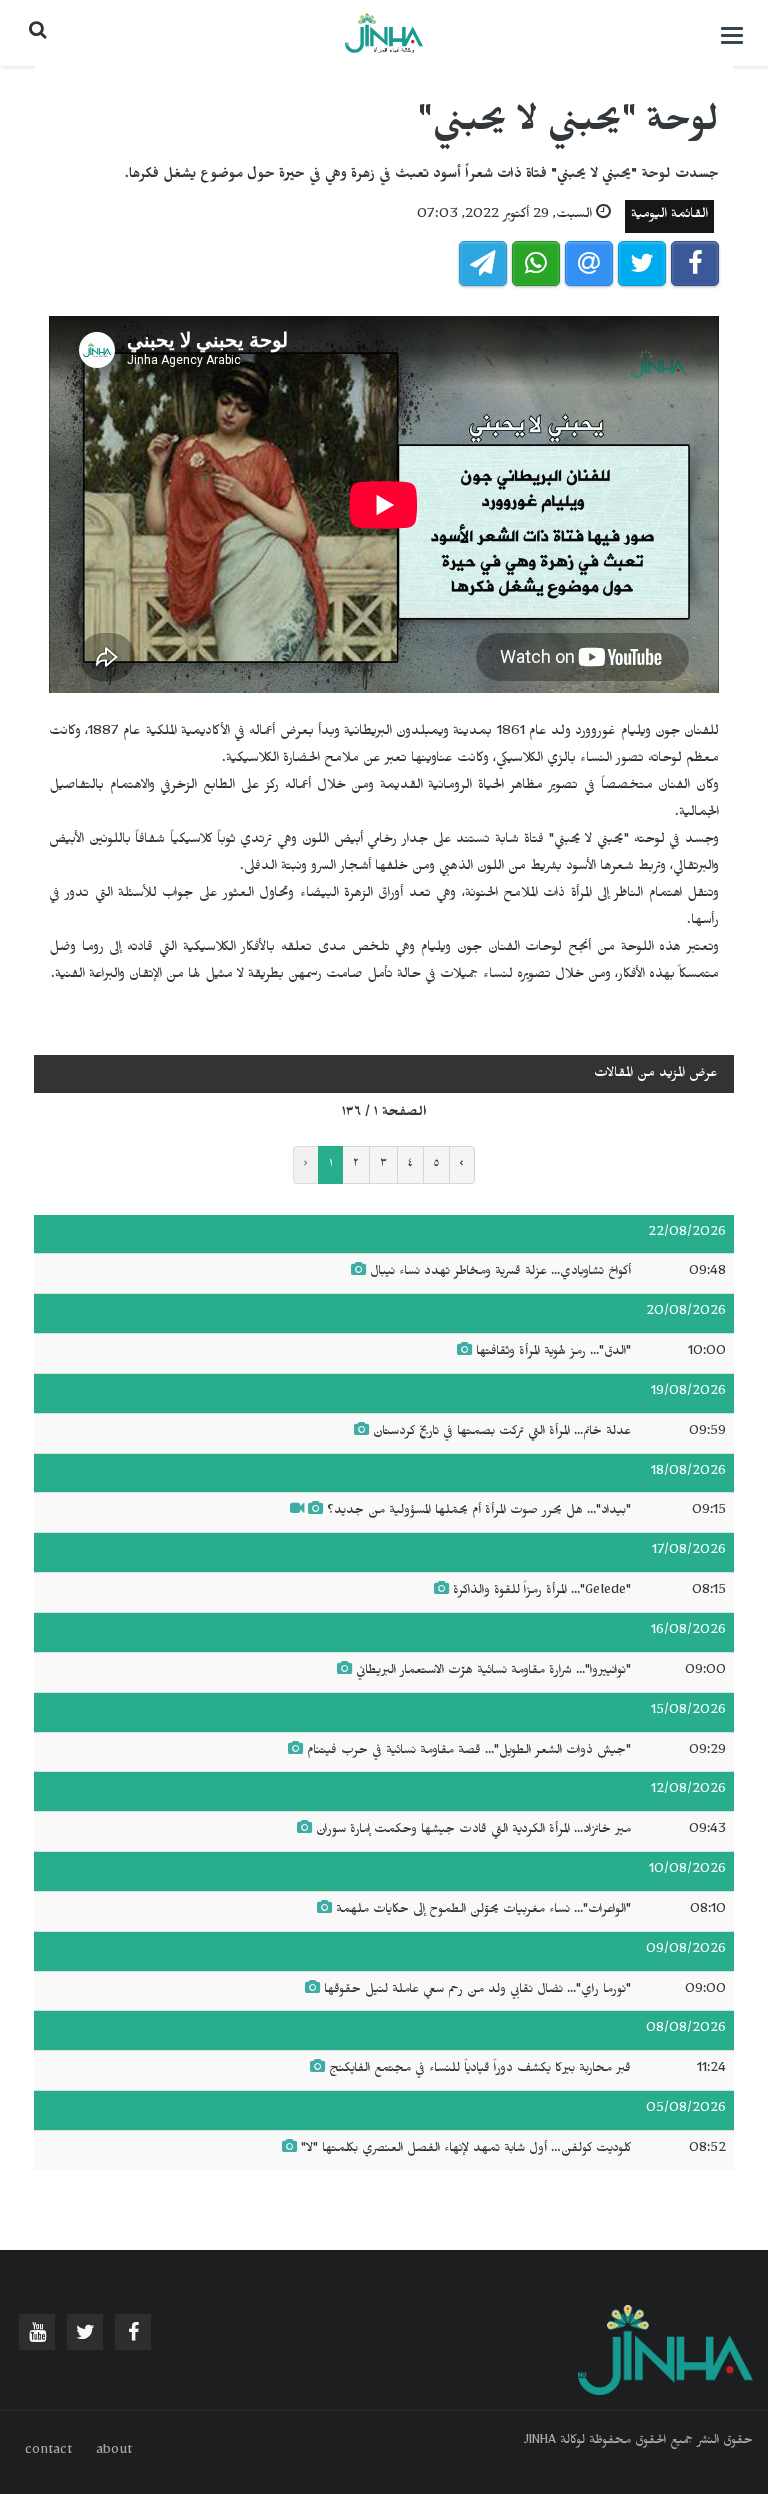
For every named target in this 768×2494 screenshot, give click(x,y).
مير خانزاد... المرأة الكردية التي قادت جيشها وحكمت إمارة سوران (473, 1831)
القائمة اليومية (669, 216)
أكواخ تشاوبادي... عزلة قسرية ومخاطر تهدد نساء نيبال (500, 1273)
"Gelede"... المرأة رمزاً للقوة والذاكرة (542, 1592)
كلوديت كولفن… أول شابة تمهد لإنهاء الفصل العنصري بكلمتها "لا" (466, 2150)
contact (48, 2452)
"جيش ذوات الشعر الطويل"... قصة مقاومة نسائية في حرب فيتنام (469, 1752)
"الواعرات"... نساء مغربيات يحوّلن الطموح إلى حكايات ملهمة (483, 1911)
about (114, 2452)
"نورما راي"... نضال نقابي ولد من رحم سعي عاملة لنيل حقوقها (477, 1991)
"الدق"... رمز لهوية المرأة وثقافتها (553, 1353)
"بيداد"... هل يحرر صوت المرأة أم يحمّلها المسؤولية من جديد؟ (479, 1512)
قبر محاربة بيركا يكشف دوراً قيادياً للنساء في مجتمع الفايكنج (480, 2070)
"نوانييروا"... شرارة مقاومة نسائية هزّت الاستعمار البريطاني (491, 1672)
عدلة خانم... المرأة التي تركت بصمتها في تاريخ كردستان (502, 1433)
